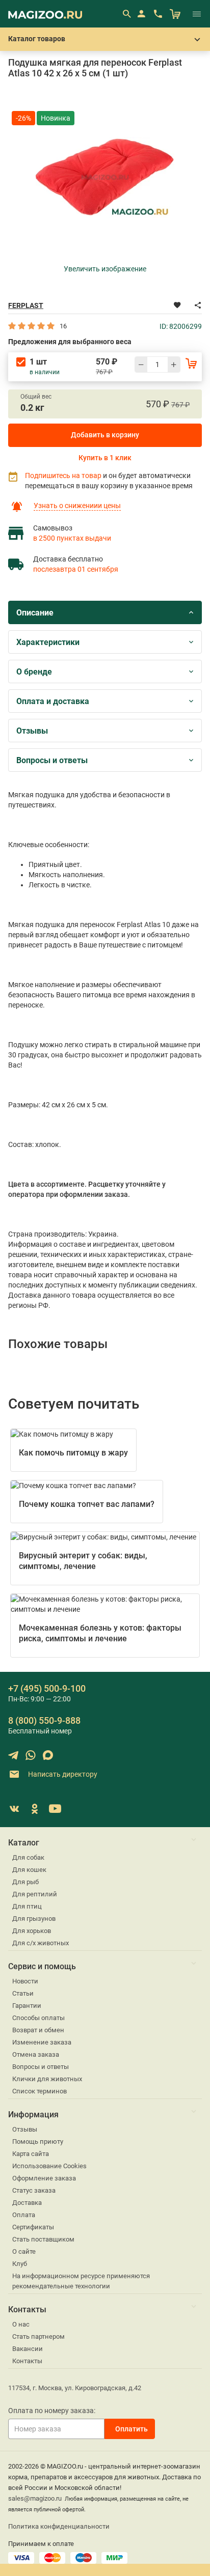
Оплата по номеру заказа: (52, 2411)
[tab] (105, 612)
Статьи (23, 1993)
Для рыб (25, 1882)
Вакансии (28, 2349)
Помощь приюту (38, 2141)
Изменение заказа (42, 2042)
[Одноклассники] (35, 1809)
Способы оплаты (38, 2018)
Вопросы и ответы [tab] (52, 760)
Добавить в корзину (105, 435)
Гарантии (27, 2006)
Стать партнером (38, 2336)
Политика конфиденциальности (59, 2526)
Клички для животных (47, 2079)
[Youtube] (55, 1809)
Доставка (27, 2203)
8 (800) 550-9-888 (44, 1720)
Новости (25, 1981)
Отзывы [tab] (32, 731)
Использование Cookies (49, 2166)
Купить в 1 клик (105, 458)
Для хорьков (32, 1931)
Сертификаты (33, 2227)
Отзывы (25, 2129)
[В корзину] (191, 363)
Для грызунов (34, 1919)
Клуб (20, 2264)
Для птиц (27, 1906)
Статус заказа (34, 2190)
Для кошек (29, 1870)
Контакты (27, 2361)
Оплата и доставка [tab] (53, 701)
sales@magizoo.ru (35, 2498)
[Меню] (197, 14)
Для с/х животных (41, 1943)
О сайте (24, 2251)
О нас (21, 2324)
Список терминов (40, 2091)
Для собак (28, 1857)
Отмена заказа (36, 2054)
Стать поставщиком (43, 2239)
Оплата (24, 2215)
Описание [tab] (35, 613)
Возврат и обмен (38, 2030)
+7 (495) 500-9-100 (47, 1688)
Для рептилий (35, 1894)
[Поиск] (126, 14)
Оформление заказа (44, 2178)
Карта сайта (31, 2154)
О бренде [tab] (34, 672)
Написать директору (62, 1774)
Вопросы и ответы (41, 2067)
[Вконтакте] (14, 1809)
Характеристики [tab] (48, 642)
